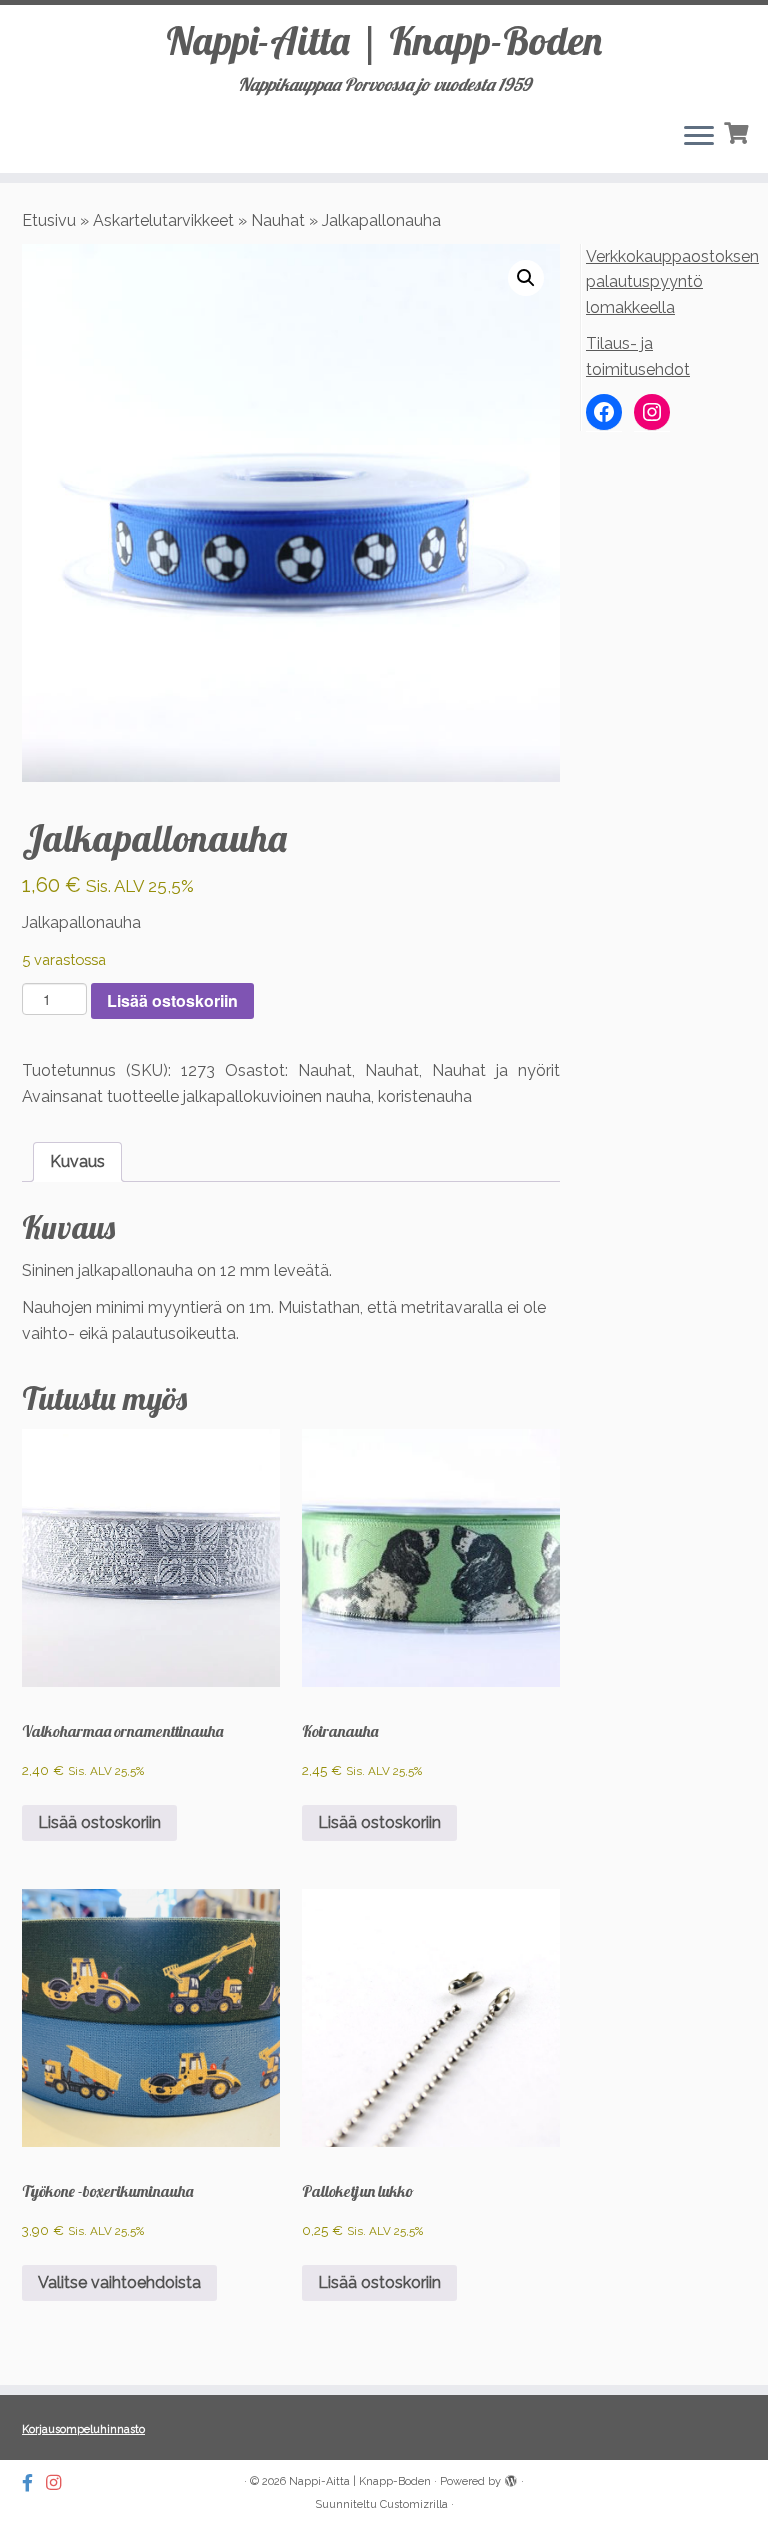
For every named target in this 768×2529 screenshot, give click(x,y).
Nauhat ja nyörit (496, 1070)
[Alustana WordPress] (511, 2478)
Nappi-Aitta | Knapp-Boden (384, 40)
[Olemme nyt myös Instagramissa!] (60, 2482)
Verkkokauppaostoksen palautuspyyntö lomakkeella (672, 282)
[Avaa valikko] (699, 137)
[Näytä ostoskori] (738, 131)
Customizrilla (414, 2504)
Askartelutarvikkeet (163, 220)
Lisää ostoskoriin (172, 1000)
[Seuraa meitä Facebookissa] (34, 2482)
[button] (526, 278)
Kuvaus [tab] (77, 1161)
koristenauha (425, 1096)
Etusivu (49, 220)
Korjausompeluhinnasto (83, 2429)
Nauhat (278, 220)
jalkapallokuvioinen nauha (277, 1096)
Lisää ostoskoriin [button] (99, 1822)
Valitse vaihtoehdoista (119, 2282)
